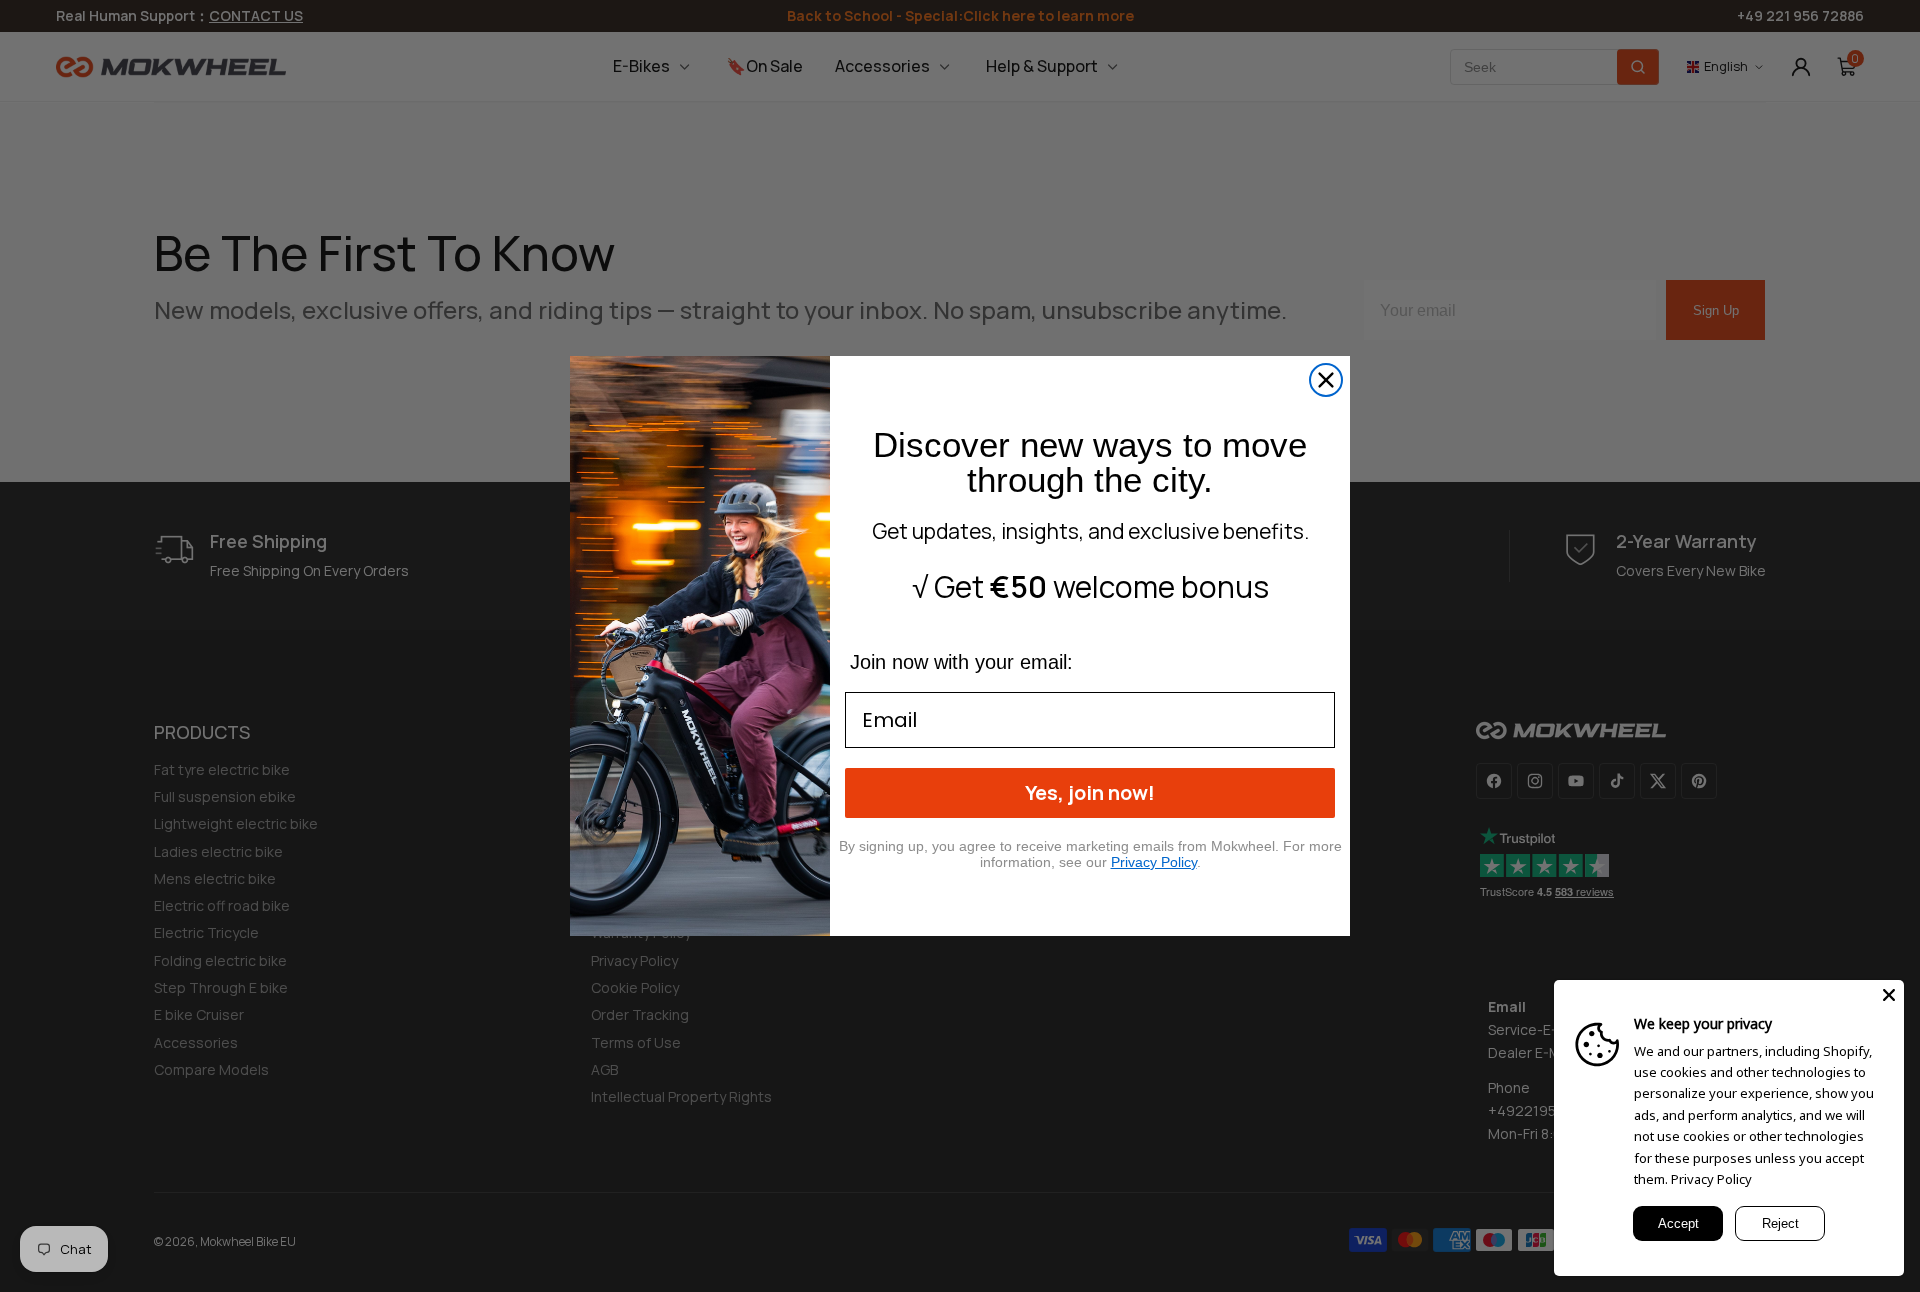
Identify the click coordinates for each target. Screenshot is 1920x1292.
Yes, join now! (1090, 792)
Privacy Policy (1711, 1179)
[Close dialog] (1326, 380)
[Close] (1889, 995)
